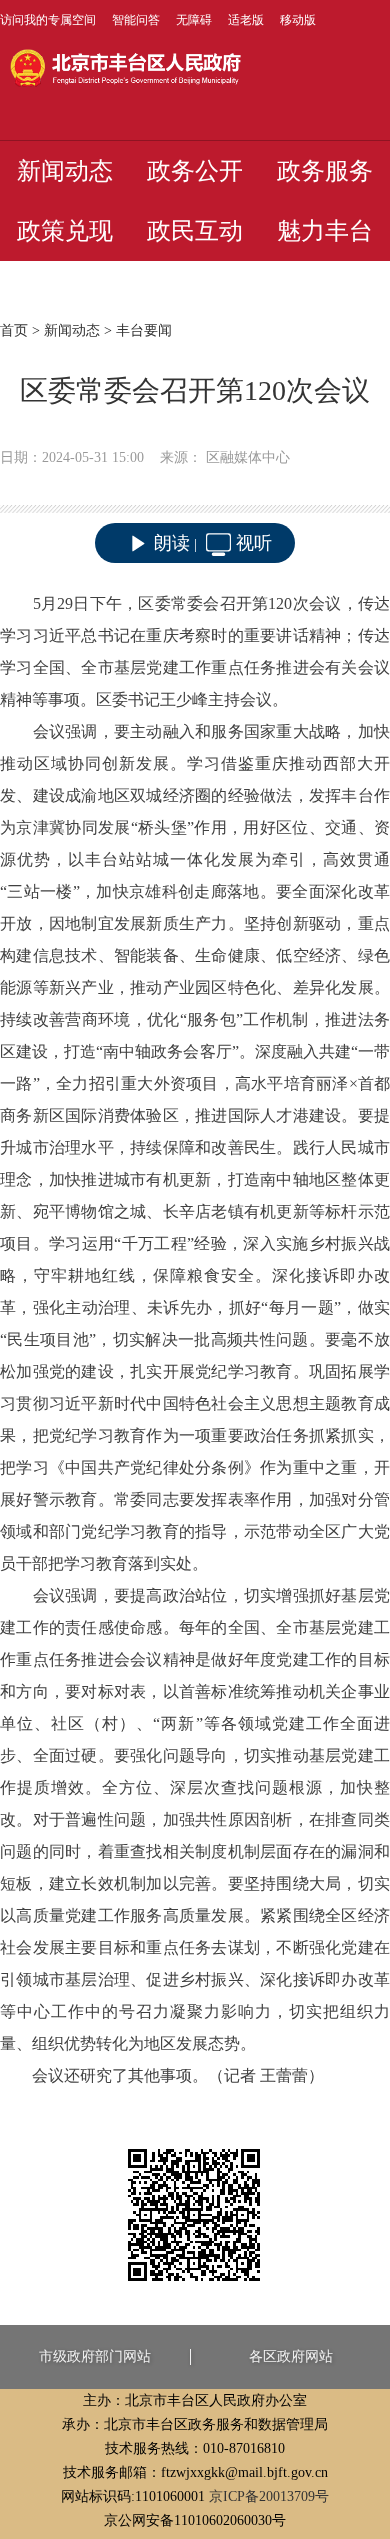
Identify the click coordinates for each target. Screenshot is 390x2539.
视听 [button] (254, 543)
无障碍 (194, 20)
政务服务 (325, 171)
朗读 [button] (172, 543)
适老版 (246, 20)
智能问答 (136, 20)
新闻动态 (65, 171)
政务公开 (195, 171)
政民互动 (195, 231)
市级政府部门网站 (95, 2356)
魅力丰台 (325, 231)
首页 (14, 330)
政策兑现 (65, 231)
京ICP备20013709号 (269, 2496)
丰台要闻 (144, 330)
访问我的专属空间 (48, 20)
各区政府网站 (291, 2356)
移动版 (298, 20)
